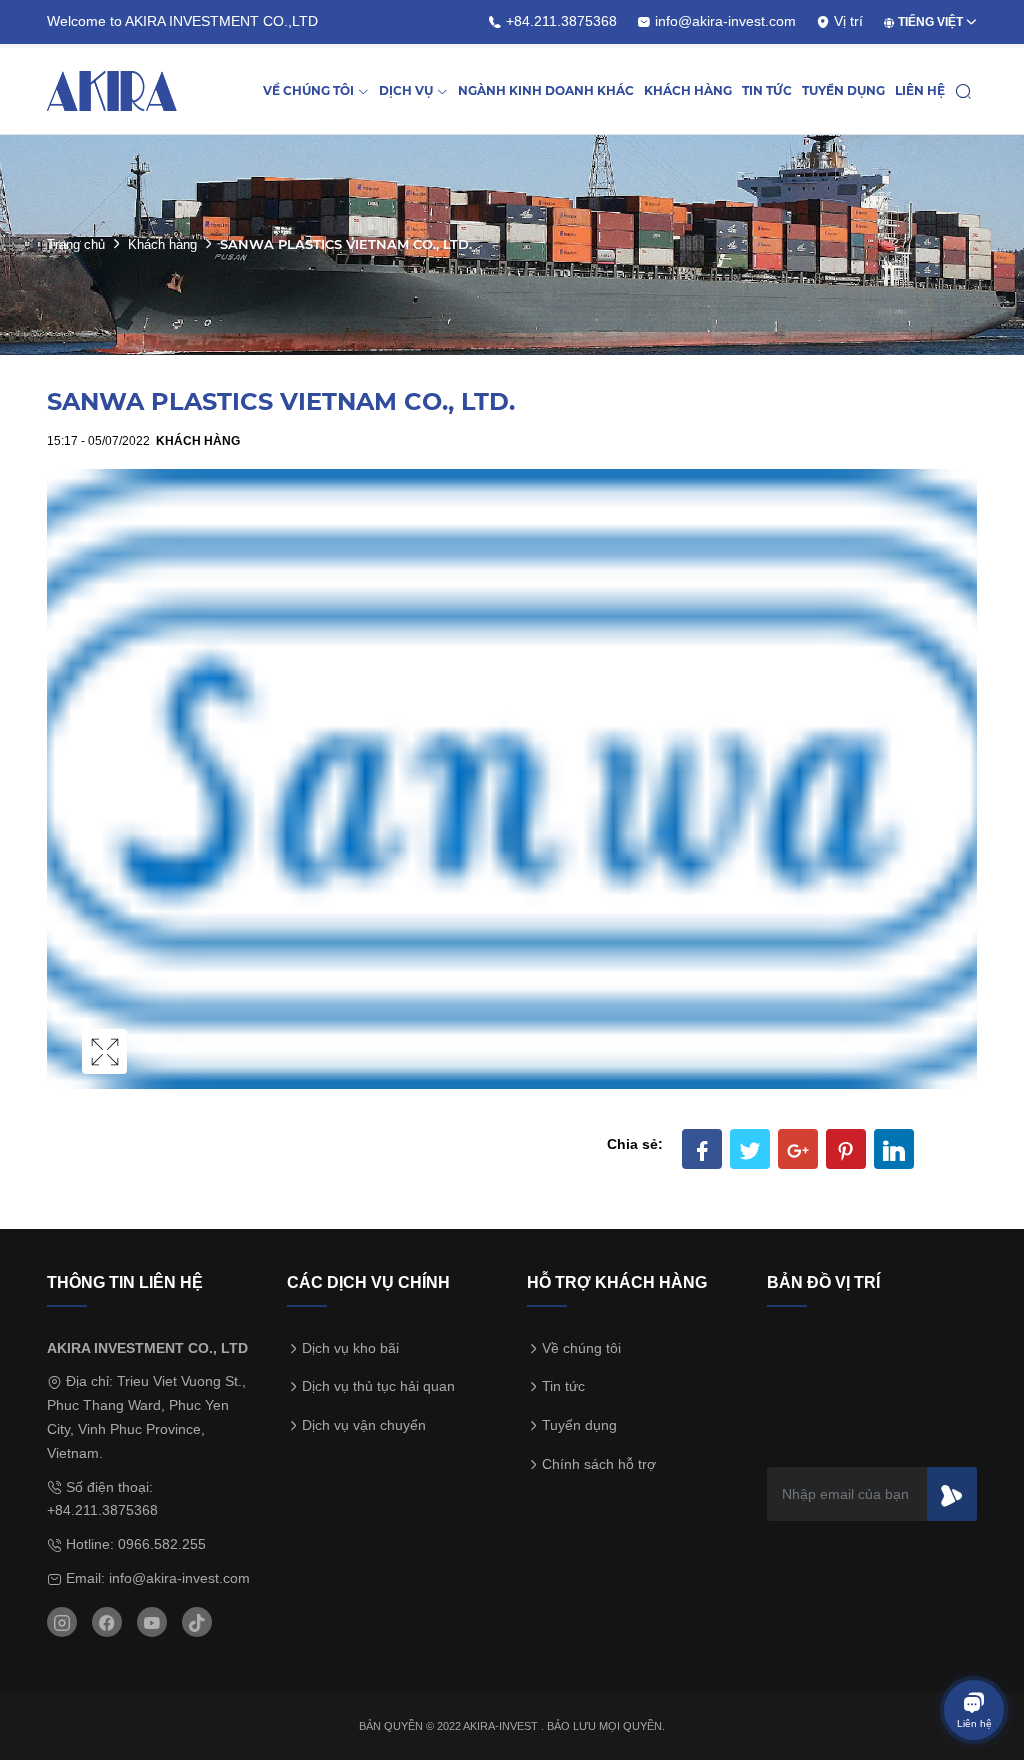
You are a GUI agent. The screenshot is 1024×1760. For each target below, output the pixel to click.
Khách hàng (688, 90)
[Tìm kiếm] (963, 91)
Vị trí (846, 21)
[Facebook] (702, 1149)
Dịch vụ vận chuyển (364, 1425)
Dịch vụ (406, 90)
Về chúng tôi (308, 90)
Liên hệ (920, 90)
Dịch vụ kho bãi (350, 1348)
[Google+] (798, 1149)
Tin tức (767, 90)
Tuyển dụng (843, 90)
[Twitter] (750, 1149)
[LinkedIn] (894, 1149)
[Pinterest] (846, 1149)
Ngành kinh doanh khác (546, 90)
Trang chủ (76, 244)
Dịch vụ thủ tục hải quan (378, 1386)
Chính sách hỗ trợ (599, 1464)
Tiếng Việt (929, 22)
